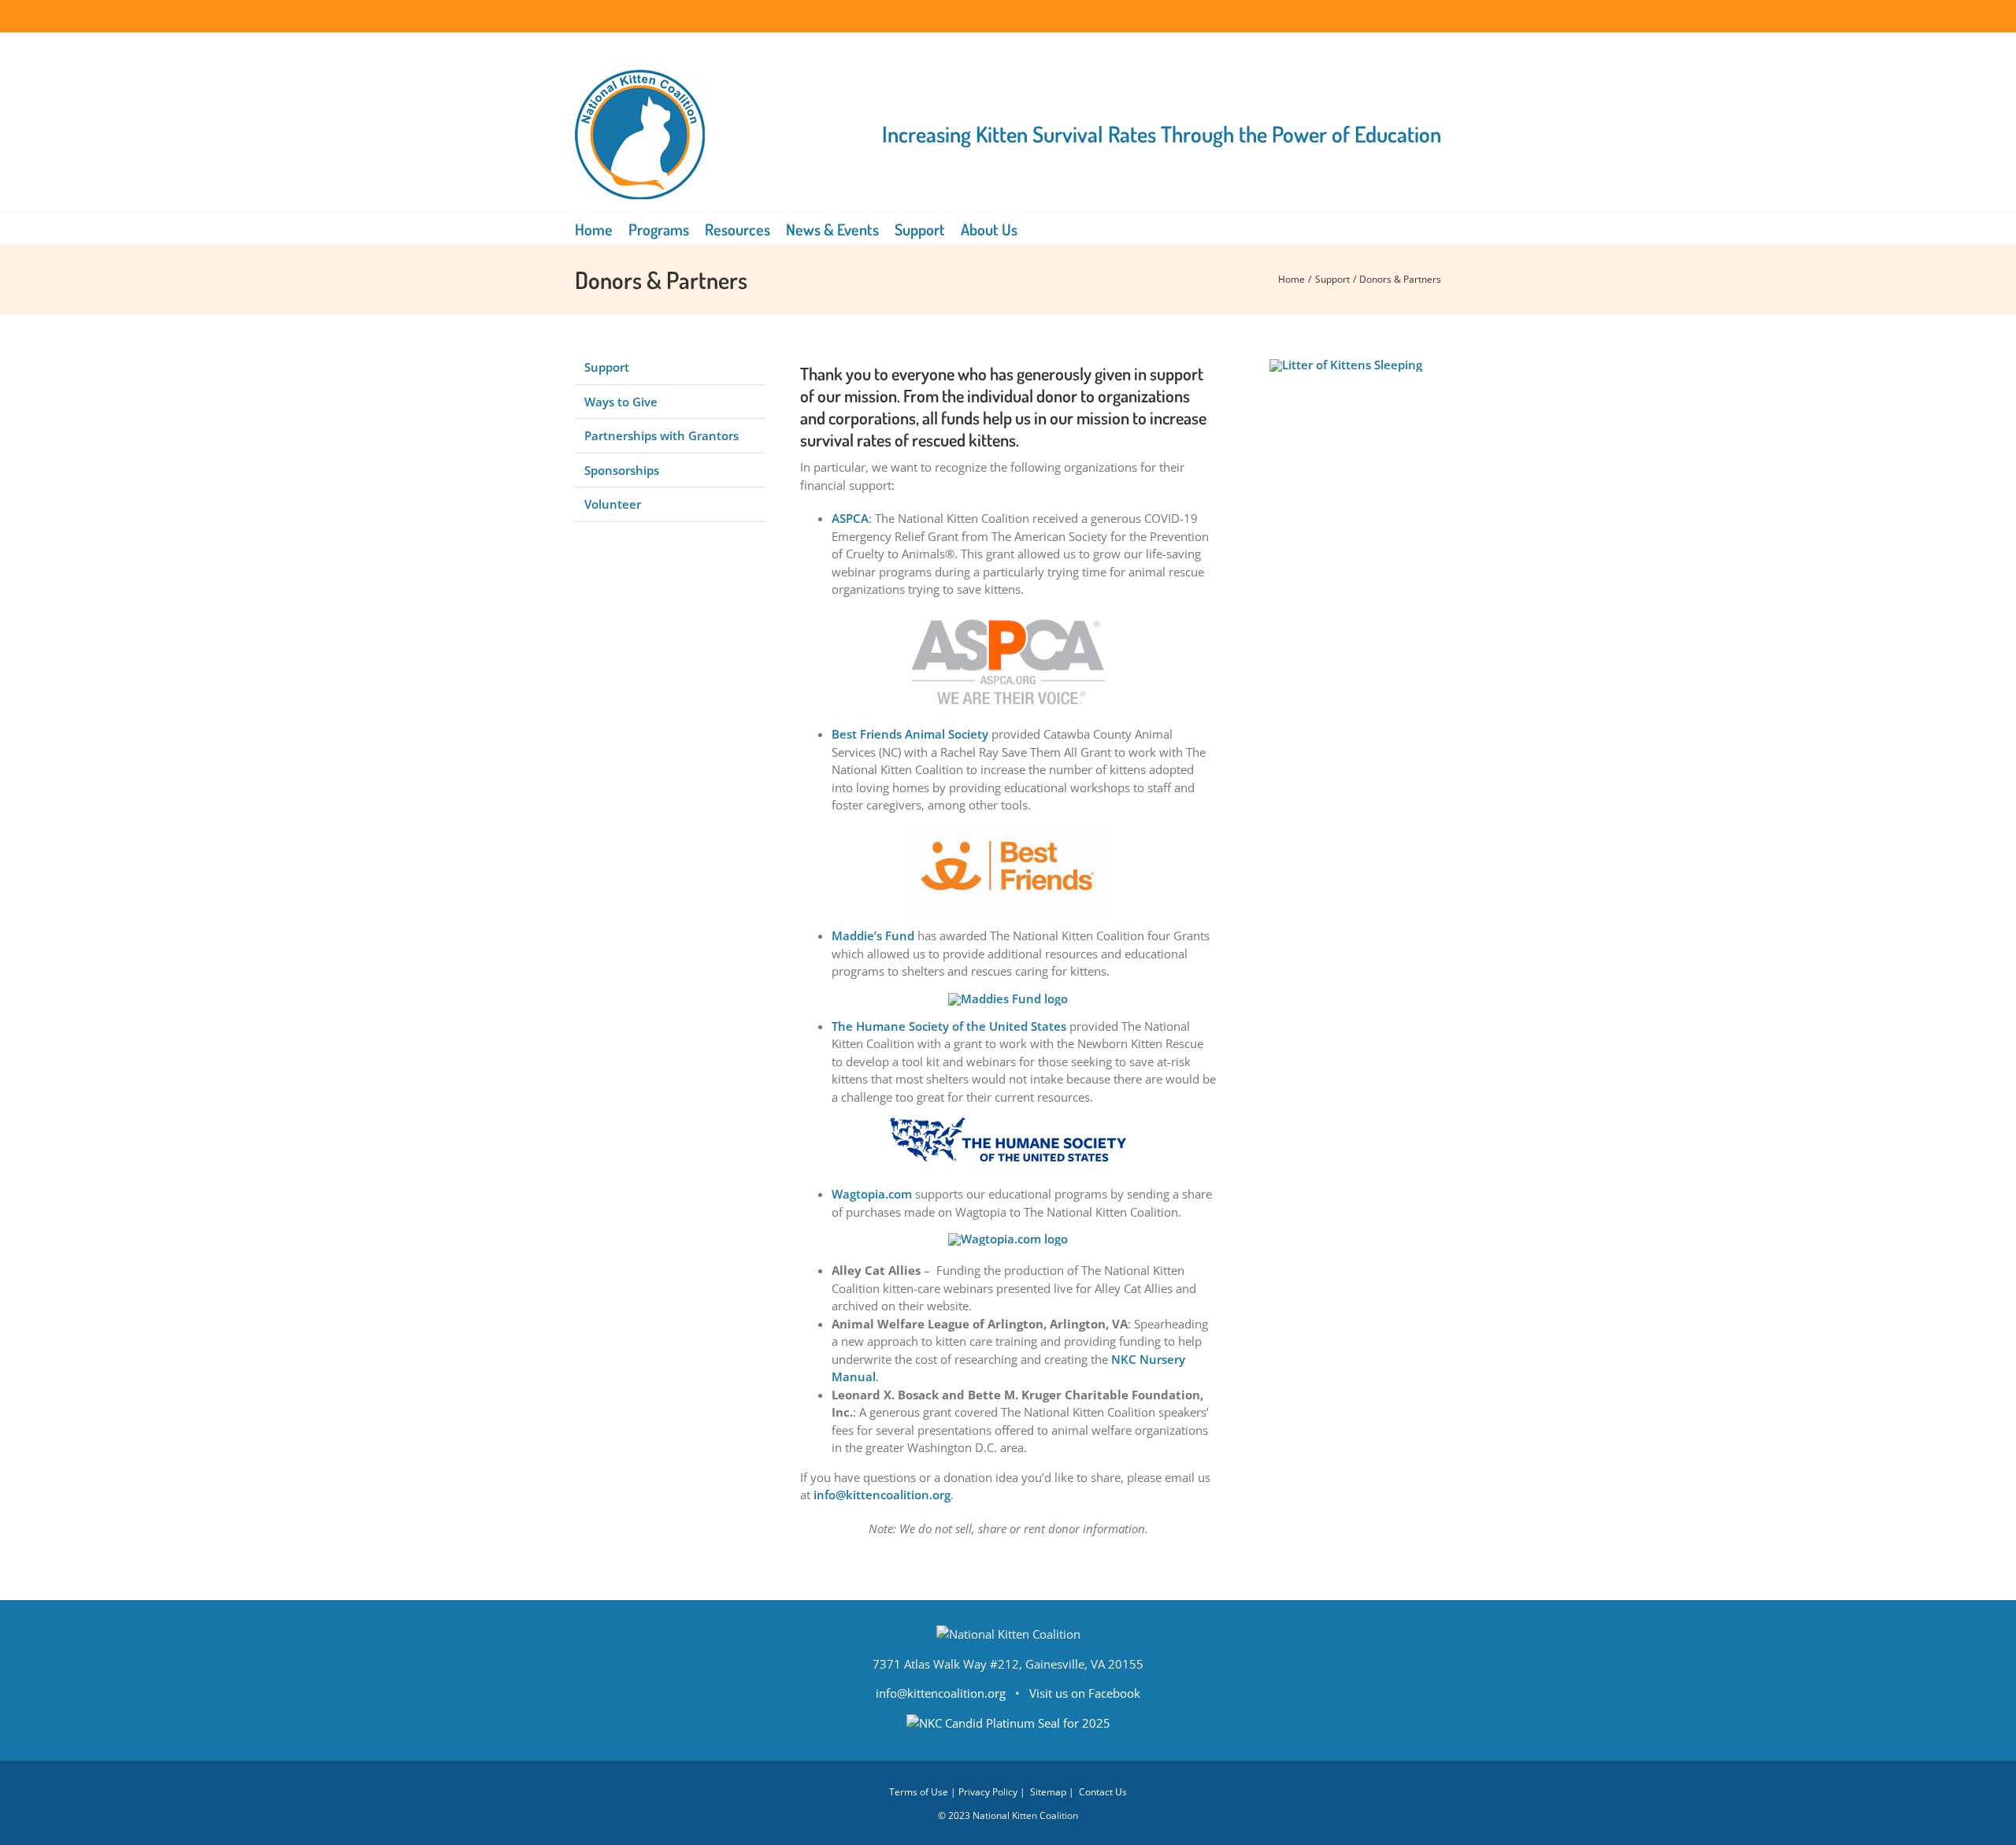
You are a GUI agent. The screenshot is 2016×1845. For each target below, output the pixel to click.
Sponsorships (622, 470)
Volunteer (613, 504)
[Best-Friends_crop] (1008, 832)
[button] (1039, 228)
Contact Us (1103, 1792)
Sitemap (1048, 1792)
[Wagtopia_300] (1008, 1239)
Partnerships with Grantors (661, 435)
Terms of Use (919, 1792)
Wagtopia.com (872, 1194)
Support (607, 367)
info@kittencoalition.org (882, 1495)
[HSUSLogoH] (1008, 1123)
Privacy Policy (988, 1792)
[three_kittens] (1346, 365)
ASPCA (850, 518)
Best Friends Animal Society (910, 734)
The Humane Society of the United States (949, 1026)
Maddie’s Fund (873, 935)
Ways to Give (621, 402)
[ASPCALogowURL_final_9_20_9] (1008, 616)
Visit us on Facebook (1085, 1693)
